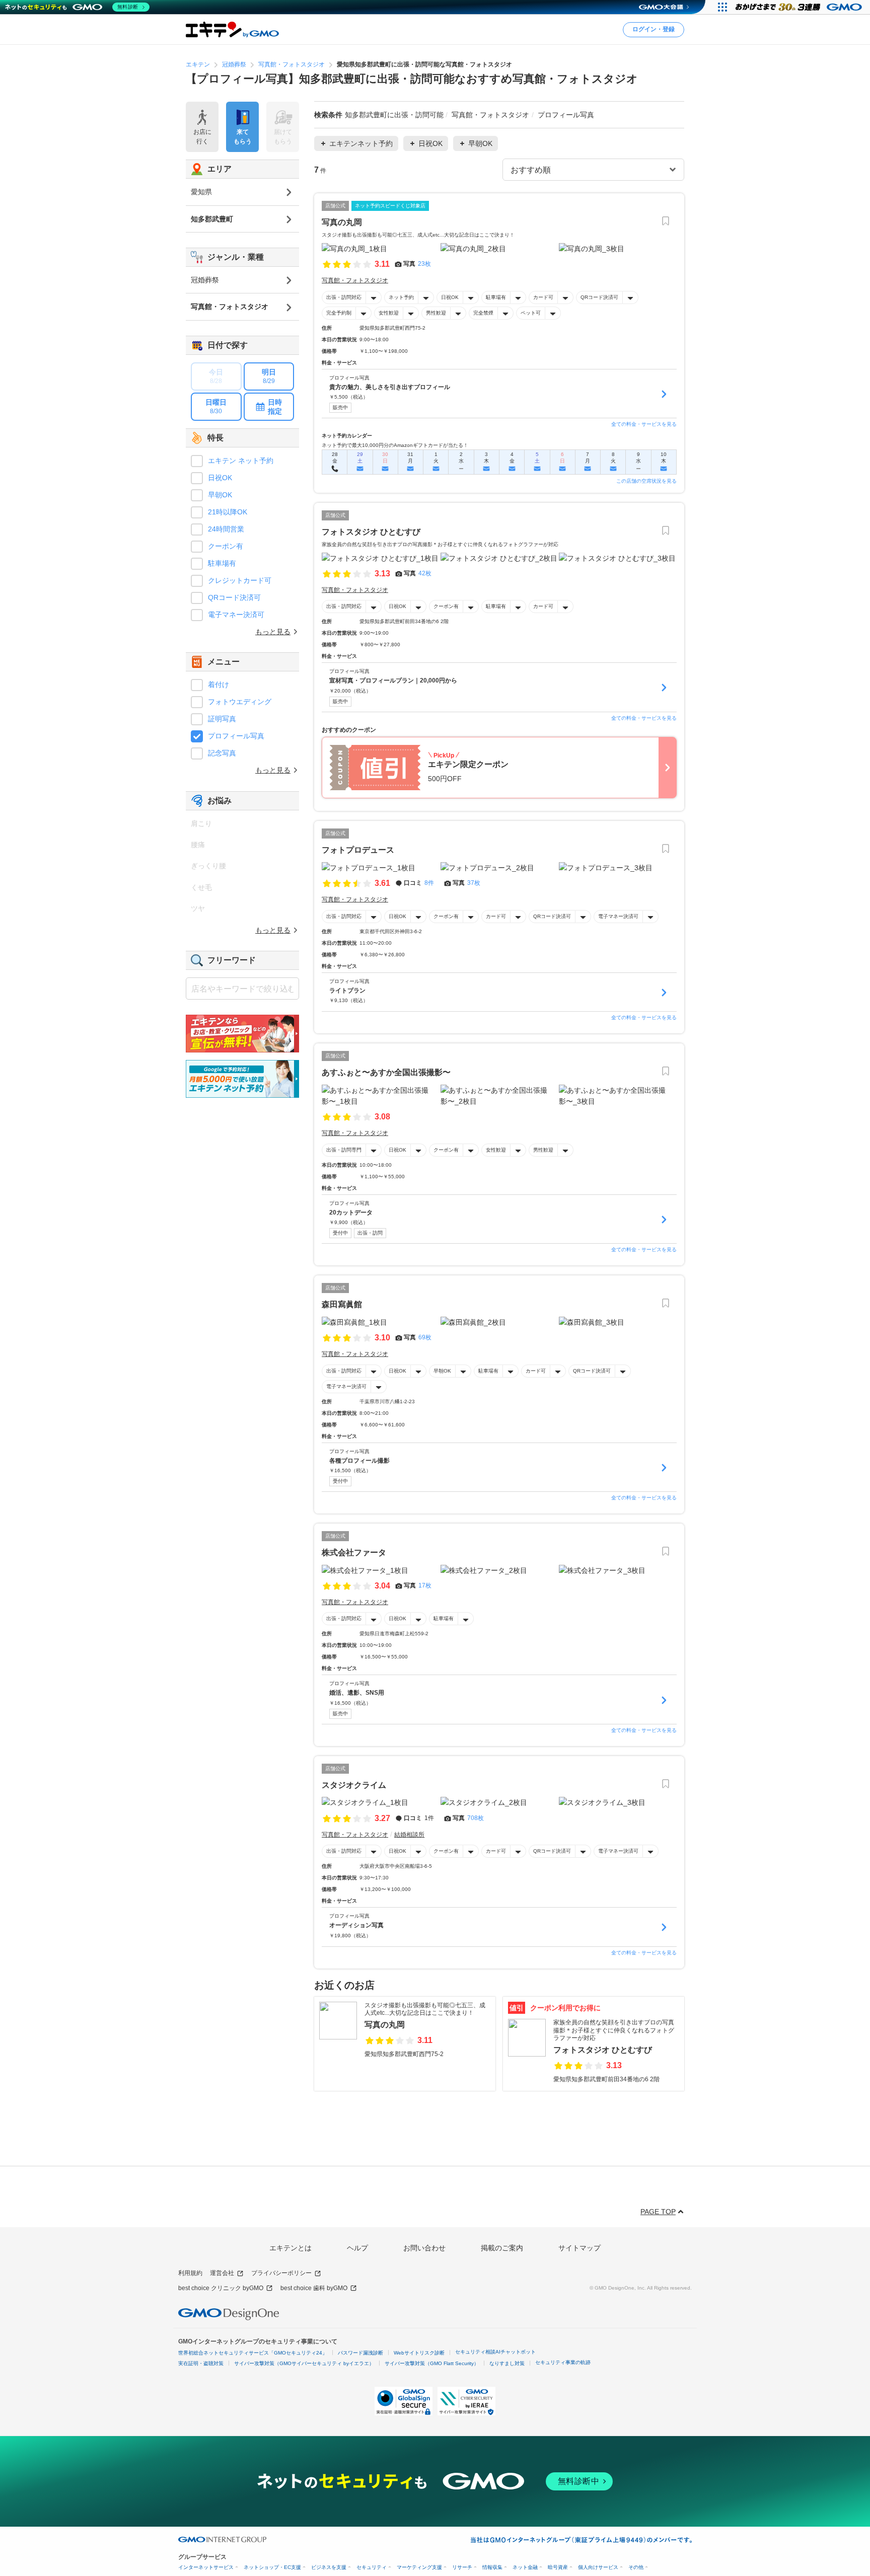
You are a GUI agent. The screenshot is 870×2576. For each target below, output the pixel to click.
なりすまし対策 (507, 2363)
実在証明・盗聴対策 (201, 2363)
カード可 (543, 297)
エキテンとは (291, 2248)
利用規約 (190, 2273)
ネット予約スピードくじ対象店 (390, 206)
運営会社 (222, 2273)
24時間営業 (226, 529)
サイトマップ (579, 2248)
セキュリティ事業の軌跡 (563, 2362)
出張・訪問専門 (344, 1150)
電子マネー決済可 (618, 916)
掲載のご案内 (502, 2248)
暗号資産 (558, 2567)
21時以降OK (228, 512)
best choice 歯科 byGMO (314, 2288)
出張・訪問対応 (344, 297)
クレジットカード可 (240, 580)
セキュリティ (372, 2567)
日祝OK (450, 297)
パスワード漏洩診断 (360, 2353)
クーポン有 (446, 606)
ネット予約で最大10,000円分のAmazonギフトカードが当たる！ (395, 445)
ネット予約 (401, 297)
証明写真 (222, 719)
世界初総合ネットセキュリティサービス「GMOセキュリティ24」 (253, 2353)
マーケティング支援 (419, 2567)
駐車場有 (496, 297)
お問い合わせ (424, 2248)
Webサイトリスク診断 (419, 2353)
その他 (636, 2567)
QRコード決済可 (599, 297)
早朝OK (442, 1371)
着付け (219, 685)
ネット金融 (525, 2567)
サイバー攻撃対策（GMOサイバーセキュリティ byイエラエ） (304, 2363)
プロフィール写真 (236, 736)
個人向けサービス (598, 2567)
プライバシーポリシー (281, 2273)
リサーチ (462, 2567)
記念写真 (222, 753)
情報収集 (492, 2567)
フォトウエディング (240, 702)
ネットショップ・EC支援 (272, 2567)
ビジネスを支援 (329, 2567)
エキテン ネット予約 (241, 461)
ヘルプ (357, 2248)
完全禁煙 (483, 313)
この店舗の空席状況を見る (646, 481)
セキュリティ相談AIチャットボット (495, 2352)
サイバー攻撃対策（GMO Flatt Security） (432, 2363)
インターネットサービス (206, 2567)
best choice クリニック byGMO (221, 2288)
